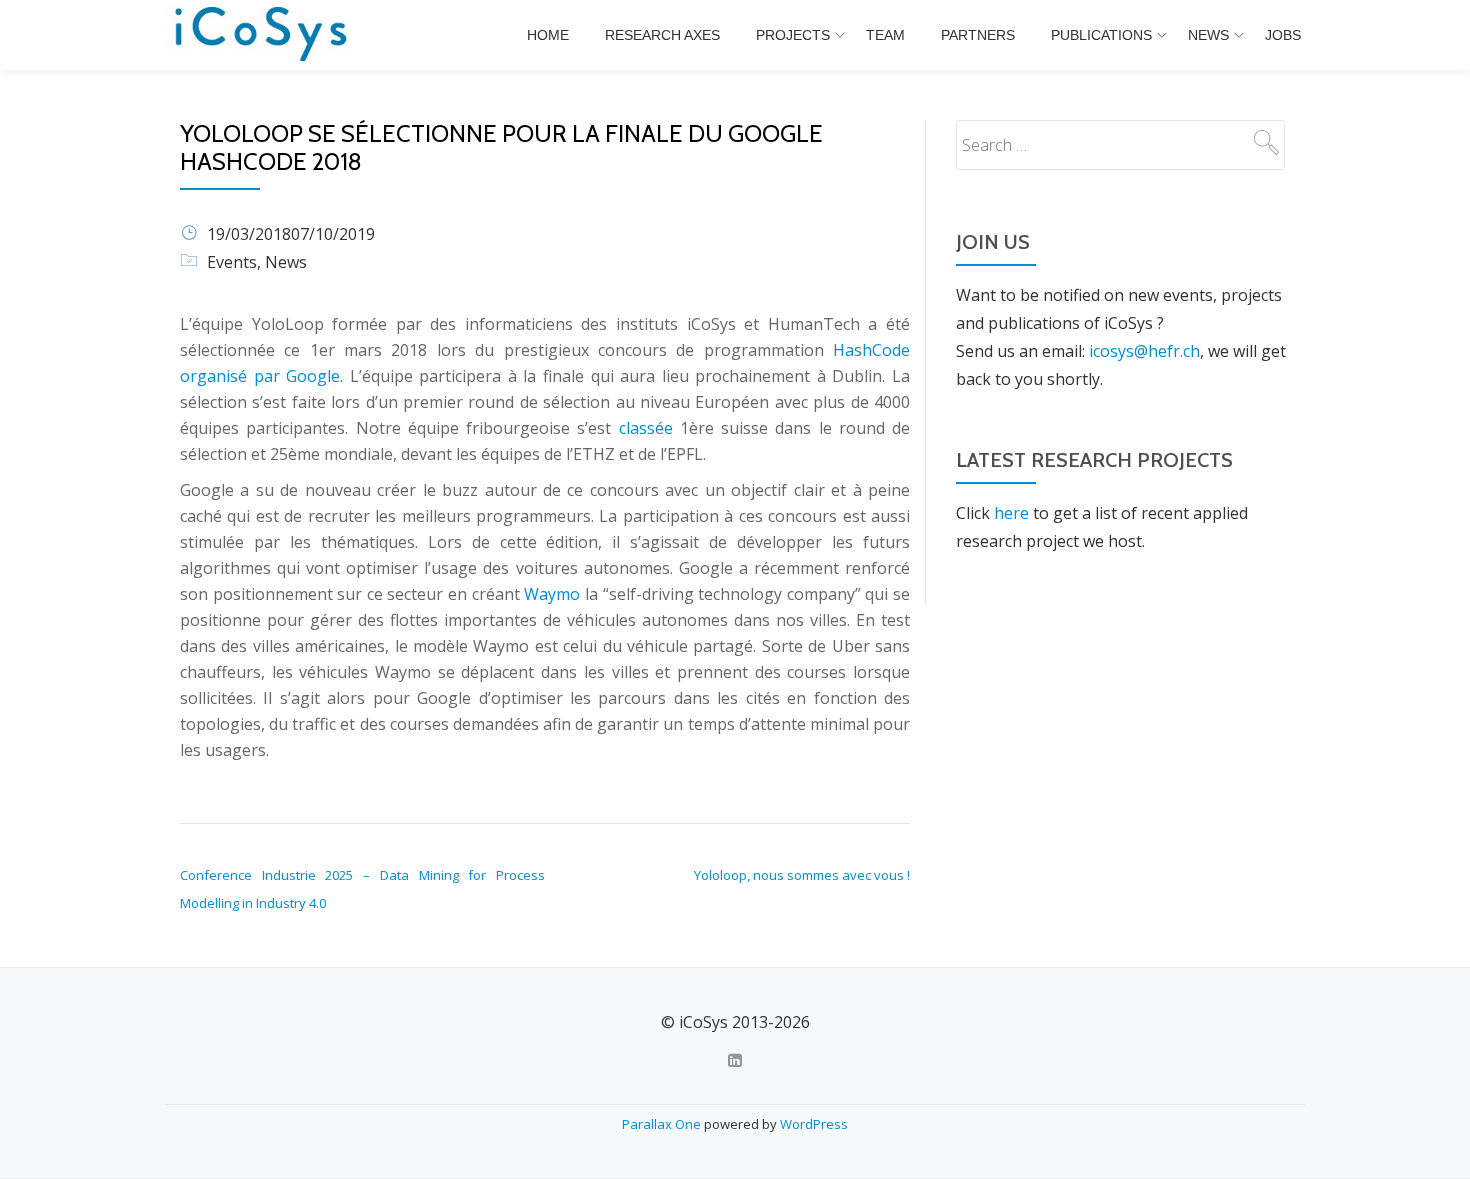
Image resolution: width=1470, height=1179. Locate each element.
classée (646, 428)
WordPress (814, 1124)
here (1011, 513)
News (1208, 35)
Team (885, 35)
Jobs (1283, 35)
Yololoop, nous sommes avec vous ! (802, 875)
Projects (793, 35)
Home (548, 35)
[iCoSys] (262, 35)
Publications (1101, 35)
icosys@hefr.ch (1144, 351)
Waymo (552, 594)
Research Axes (662, 35)
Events (232, 262)
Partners (978, 35)
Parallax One (663, 1124)
